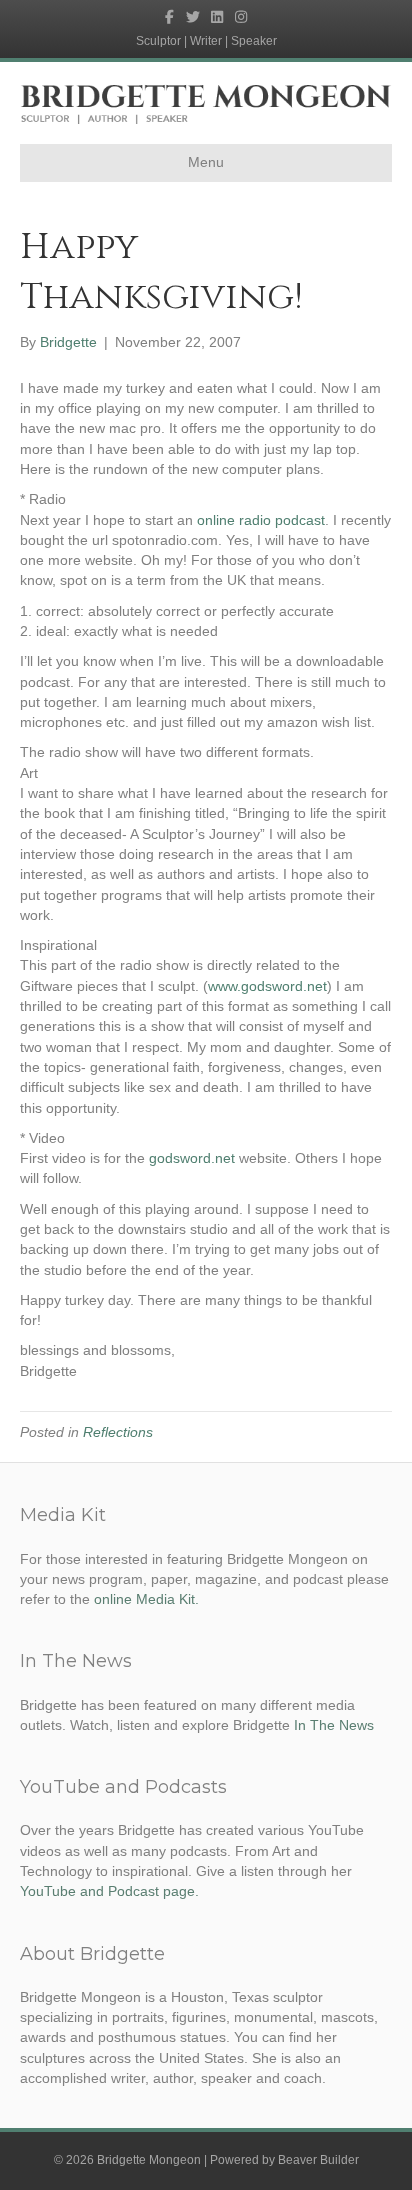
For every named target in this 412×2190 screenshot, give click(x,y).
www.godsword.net (267, 986)
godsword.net (192, 1158)
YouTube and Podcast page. (109, 1891)
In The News (334, 1725)
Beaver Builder (318, 2160)
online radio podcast (259, 520)
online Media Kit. (146, 1599)
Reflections (118, 1432)
